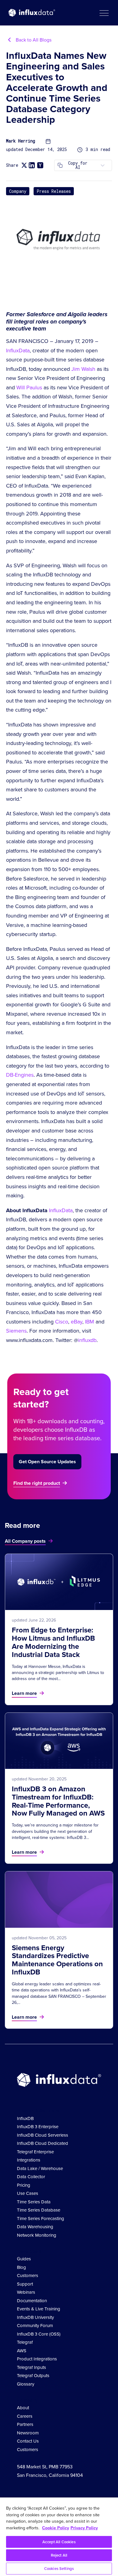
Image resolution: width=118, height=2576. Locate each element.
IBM (90, 1322)
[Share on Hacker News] (40, 165)
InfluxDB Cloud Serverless (43, 2135)
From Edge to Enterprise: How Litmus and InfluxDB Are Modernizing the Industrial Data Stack (53, 1642)
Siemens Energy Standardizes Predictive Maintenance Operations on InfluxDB (57, 1960)
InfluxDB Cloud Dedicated (43, 2143)
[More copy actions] (103, 165)
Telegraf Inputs (31, 2367)
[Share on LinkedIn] (32, 165)
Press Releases (54, 191)
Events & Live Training (39, 2309)
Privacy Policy (84, 2528)
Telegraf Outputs (33, 2376)
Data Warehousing (35, 2227)
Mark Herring (21, 141)
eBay (77, 1322)
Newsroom (28, 2433)
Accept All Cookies (59, 2542)
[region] (59, 2537)
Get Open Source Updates (47, 1462)
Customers (28, 2276)
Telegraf (25, 2342)
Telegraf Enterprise (35, 2152)
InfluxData (18, 351)
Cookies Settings (59, 2569)
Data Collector (31, 2177)
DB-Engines (20, 1075)
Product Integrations (37, 2359)
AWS (22, 2351)
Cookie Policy (56, 2528)
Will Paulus (29, 387)
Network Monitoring (37, 2235)
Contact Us (28, 2441)
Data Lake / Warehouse (40, 2168)
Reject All (59, 2555)
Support (25, 2284)
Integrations (29, 2160)
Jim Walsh (83, 369)
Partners (25, 2424)
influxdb (87, 1340)
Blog (21, 2267)
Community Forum (35, 2326)
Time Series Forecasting (41, 2219)
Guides (24, 2259)
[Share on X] (24, 165)
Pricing (24, 2185)
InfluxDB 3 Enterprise (38, 2127)
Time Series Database (39, 2210)
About (23, 2408)
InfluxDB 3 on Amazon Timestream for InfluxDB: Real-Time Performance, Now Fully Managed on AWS (58, 1801)
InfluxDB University (35, 2317)
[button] (104, 13)
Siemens (16, 1331)
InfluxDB (25, 2118)
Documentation (32, 2301)
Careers (25, 2416)
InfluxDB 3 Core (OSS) (39, 2334)
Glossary (26, 2384)
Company (18, 191)
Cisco (62, 1322)
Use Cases (28, 2193)
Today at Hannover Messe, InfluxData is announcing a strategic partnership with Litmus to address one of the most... (58, 1673)
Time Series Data (34, 2202)
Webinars (26, 2292)
